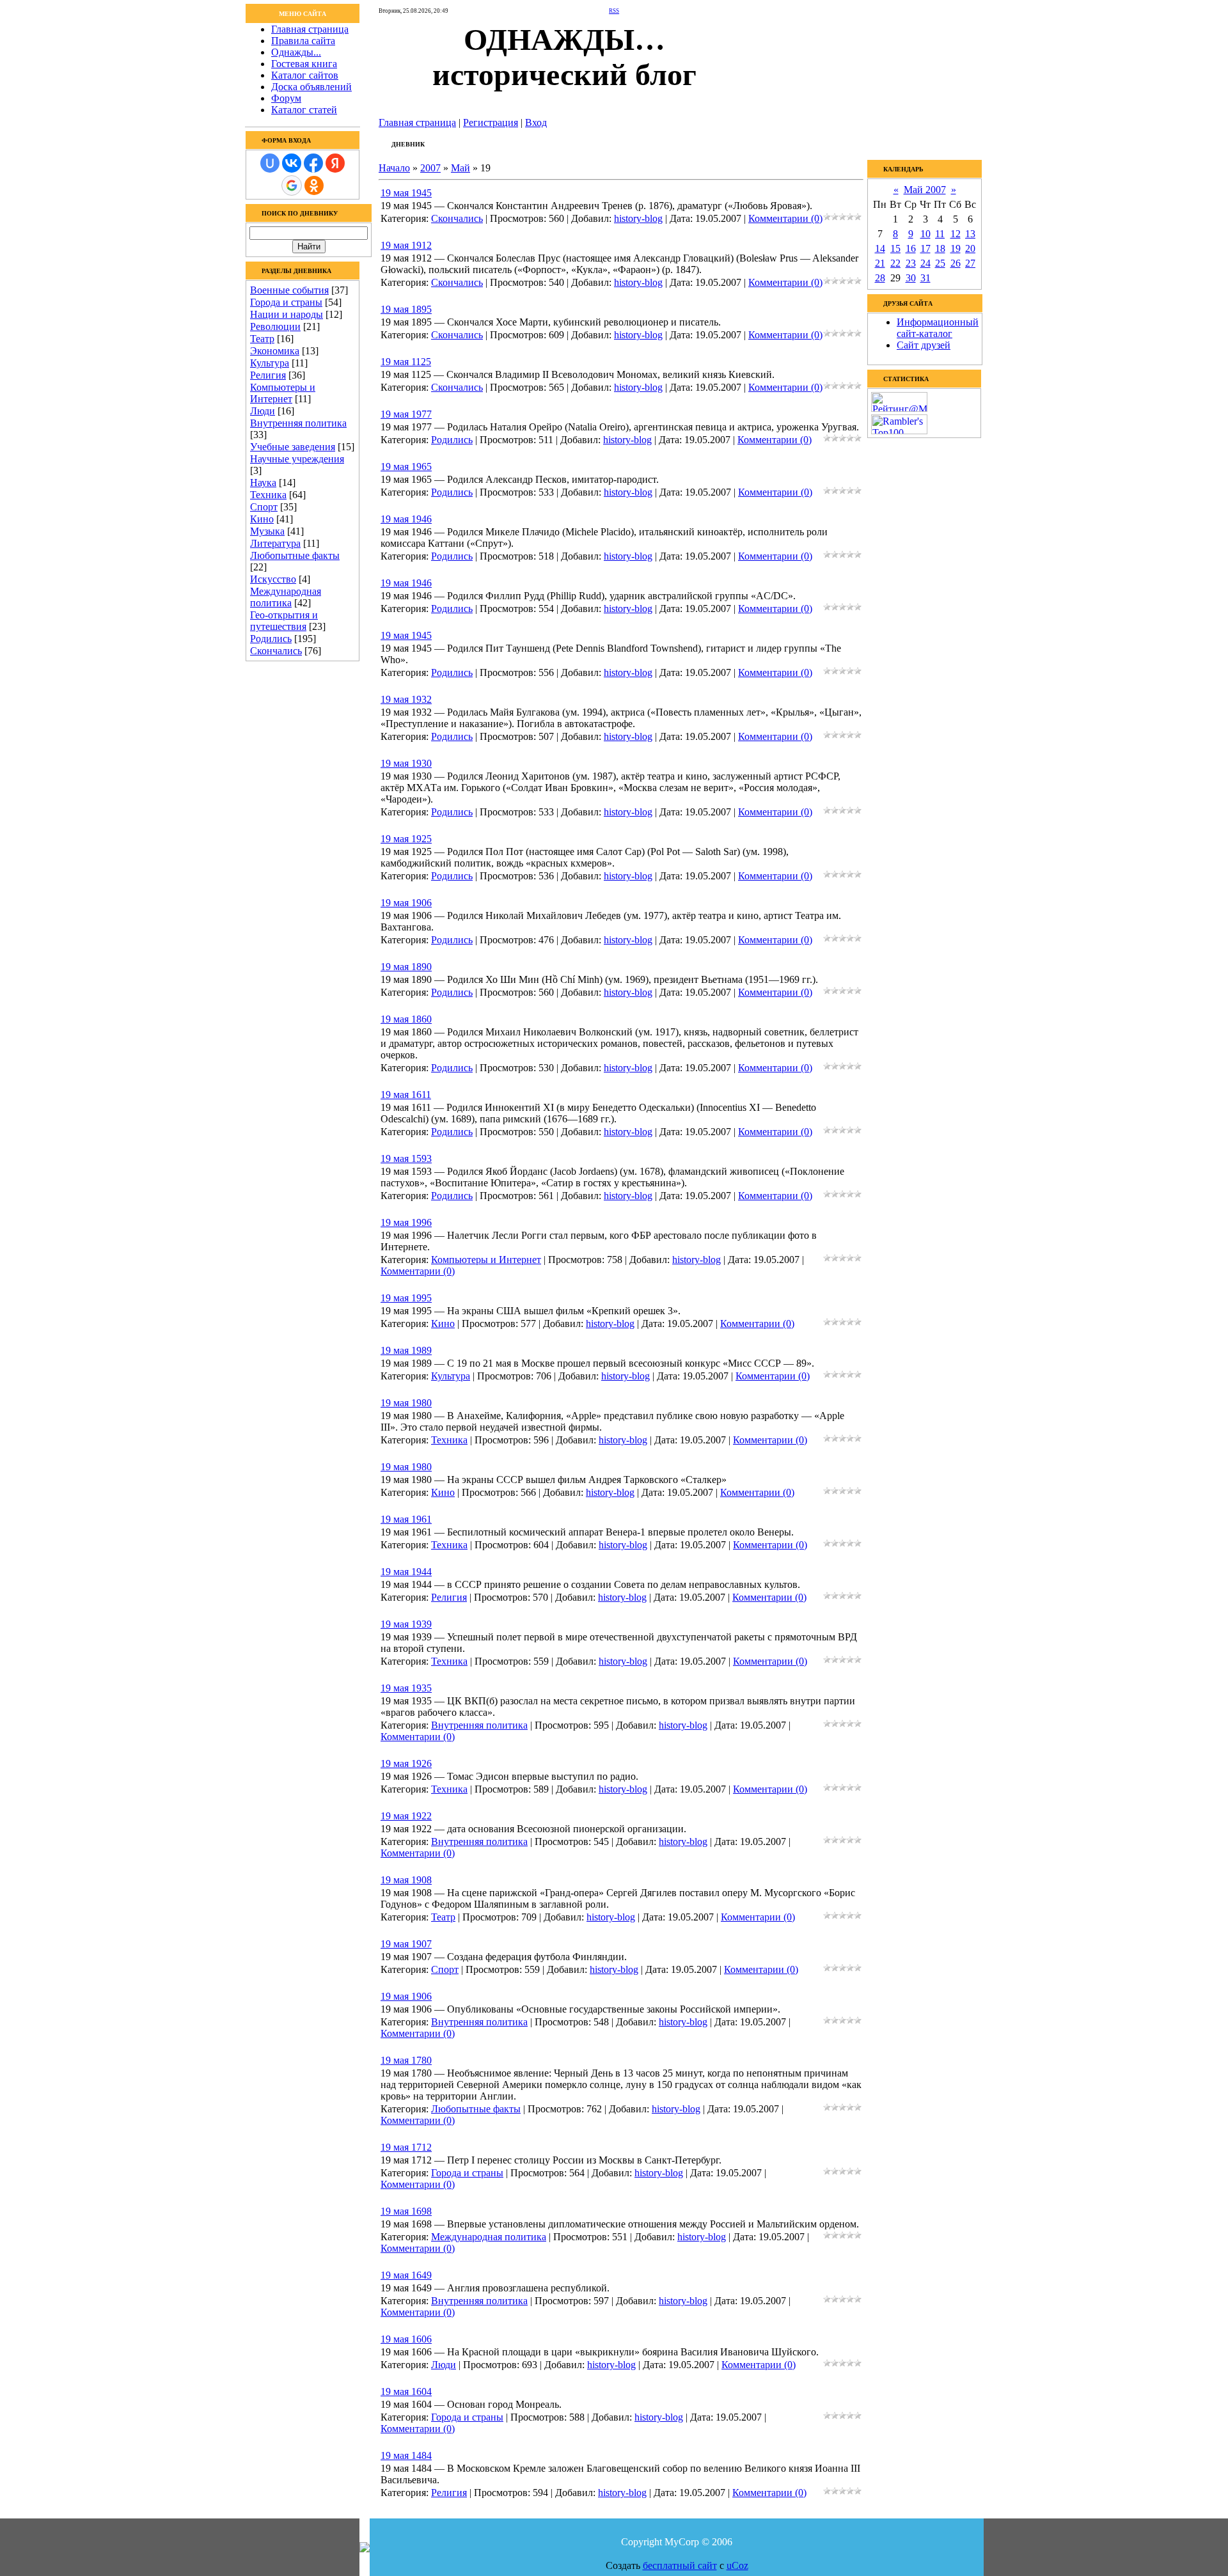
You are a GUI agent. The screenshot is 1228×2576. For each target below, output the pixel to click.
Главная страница (310, 29)
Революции (275, 326)
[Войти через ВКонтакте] (292, 163)
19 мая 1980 (406, 1403)
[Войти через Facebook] (313, 163)
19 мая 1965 (406, 467)
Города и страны (286, 302)
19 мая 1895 (406, 309)
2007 (430, 168)
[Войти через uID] (270, 163)
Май (460, 168)
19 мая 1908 (406, 1880)
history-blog (638, 218)
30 (911, 278)
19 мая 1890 (406, 967)
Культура (270, 363)
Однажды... (296, 52)
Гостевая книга (304, 64)
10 (925, 234)
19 (956, 248)
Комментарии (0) (785, 218)
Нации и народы (287, 314)
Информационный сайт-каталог (938, 328)
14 (880, 248)
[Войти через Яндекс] (335, 163)
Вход (536, 122)
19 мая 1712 (406, 2147)
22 (895, 263)
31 (925, 278)
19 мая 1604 (406, 2391)
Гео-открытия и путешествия (284, 621)
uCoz (737, 2565)
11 (940, 234)
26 (956, 263)
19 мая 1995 (406, 1298)
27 (970, 263)
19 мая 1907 (406, 1944)
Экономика (275, 351)
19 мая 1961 (406, 1519)
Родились (271, 639)
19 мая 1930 (406, 763)
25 (940, 263)
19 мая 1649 (406, 2275)
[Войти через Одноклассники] (314, 185)
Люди (263, 411)
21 (880, 263)
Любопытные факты (295, 555)
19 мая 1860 (406, 1019)
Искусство (273, 579)
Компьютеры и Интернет (283, 393)
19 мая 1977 (406, 414)
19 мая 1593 (406, 1158)
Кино (262, 519)
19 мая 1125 (406, 362)
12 (956, 234)
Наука (263, 483)
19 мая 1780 (406, 2060)
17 (925, 248)
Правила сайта (303, 41)
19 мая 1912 (406, 245)
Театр (262, 339)
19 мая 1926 (406, 1763)
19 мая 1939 (406, 1624)
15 (895, 248)
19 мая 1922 (406, 1816)
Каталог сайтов (305, 75)
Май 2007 (925, 190)
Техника (268, 495)
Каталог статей (304, 110)
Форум (286, 98)
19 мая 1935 (406, 1688)
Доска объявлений (311, 87)
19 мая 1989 (406, 1350)
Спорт (264, 507)
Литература (275, 543)
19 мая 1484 (406, 2455)
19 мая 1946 (406, 519)
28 (880, 278)
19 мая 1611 (406, 1095)
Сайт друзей (924, 345)
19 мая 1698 (406, 2211)
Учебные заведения (293, 447)
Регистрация (491, 122)
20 (970, 248)
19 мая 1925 (406, 839)
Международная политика (286, 597)
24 (925, 263)
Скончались (276, 651)
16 (911, 248)
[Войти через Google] (292, 185)
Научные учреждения (297, 459)
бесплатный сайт (680, 2565)
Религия (268, 375)
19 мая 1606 (406, 2339)
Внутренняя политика (298, 423)
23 (911, 263)
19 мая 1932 (406, 699)
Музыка (267, 531)
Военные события (289, 290)
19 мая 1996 (406, 1222)
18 (940, 248)
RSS (614, 11)
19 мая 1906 (406, 903)
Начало (394, 168)
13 (970, 234)
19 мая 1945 (406, 193)
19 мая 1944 (406, 1572)
